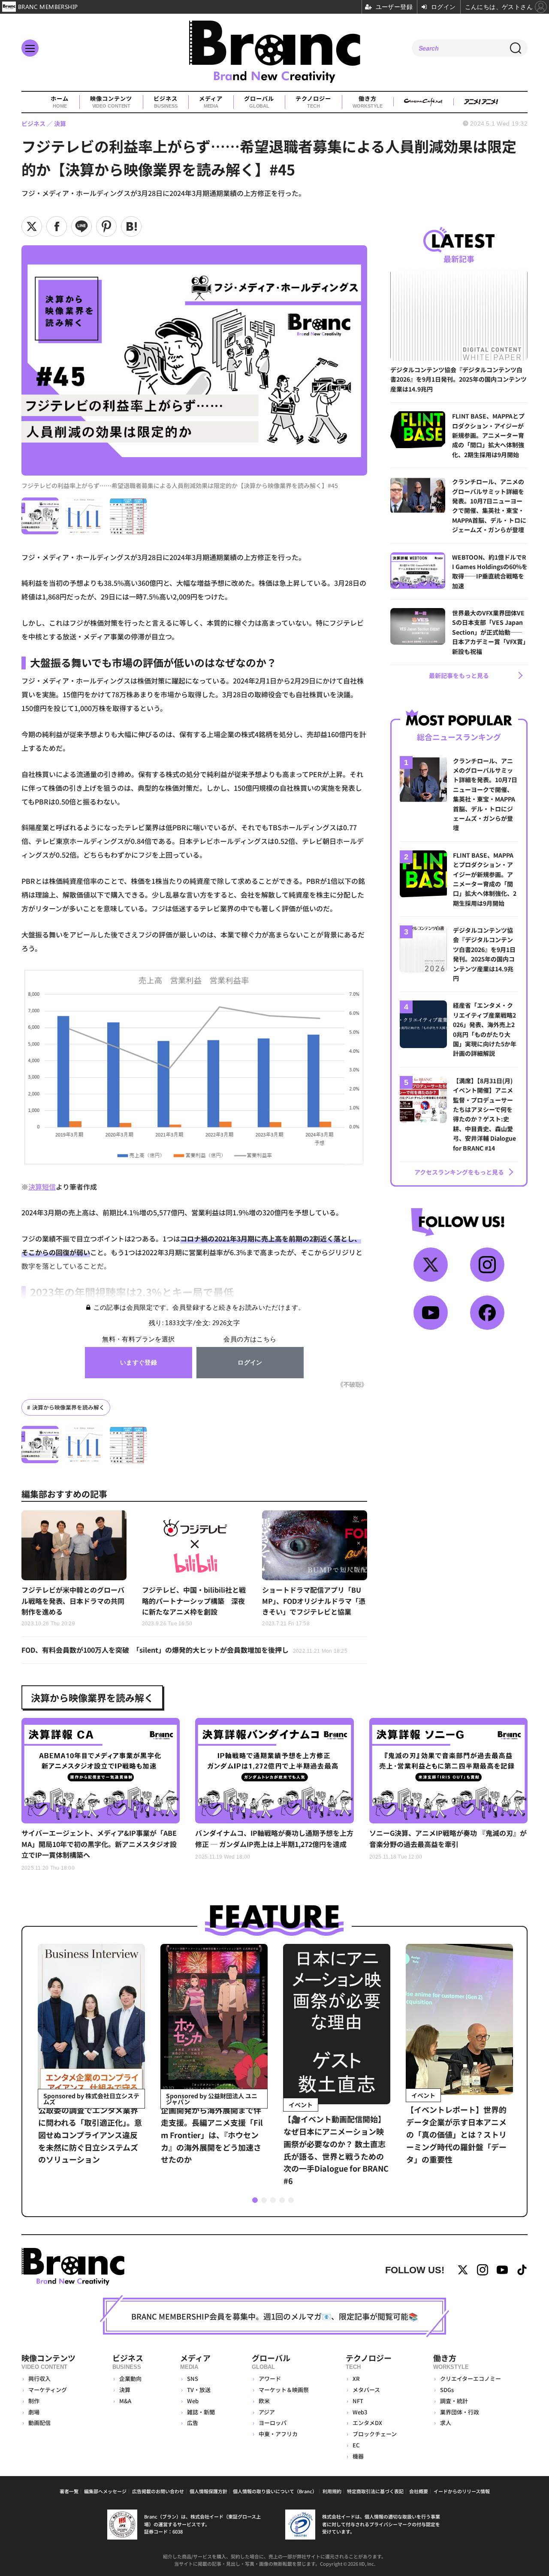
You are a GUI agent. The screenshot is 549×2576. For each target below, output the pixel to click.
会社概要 (419, 2491)
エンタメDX (367, 2423)
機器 (358, 2456)
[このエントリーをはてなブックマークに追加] (131, 226)
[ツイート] (32, 226)
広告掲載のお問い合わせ (158, 2491)
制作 (34, 2401)
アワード (270, 2379)
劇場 (34, 2412)
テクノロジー (313, 102)
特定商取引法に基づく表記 (375, 2491)
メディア (211, 102)
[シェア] (57, 226)
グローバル (259, 102)
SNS (193, 2379)
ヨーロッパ (273, 2423)
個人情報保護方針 (208, 2491)
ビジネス (166, 102)
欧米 (264, 2401)
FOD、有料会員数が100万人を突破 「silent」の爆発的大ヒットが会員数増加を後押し (184, 1650)
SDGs (447, 2390)
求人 (446, 2423)
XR (356, 2379)
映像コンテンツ (111, 102)
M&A (125, 2401)
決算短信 (42, 1187)
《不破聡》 (352, 1384)
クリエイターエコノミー (471, 2379)
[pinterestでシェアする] (106, 226)
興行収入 (39, 2379)
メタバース (366, 2390)
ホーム (60, 102)
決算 (125, 2390)
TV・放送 (199, 2390)
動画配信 (39, 2423)
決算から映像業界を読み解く (68, 1407)
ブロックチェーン (375, 2434)
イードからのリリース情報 (462, 2491)
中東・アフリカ (278, 2434)
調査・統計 (454, 2401)
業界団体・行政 (460, 2412)
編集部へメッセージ (105, 2491)
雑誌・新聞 (201, 2412)
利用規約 (332, 2491)
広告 (193, 2423)
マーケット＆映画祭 (284, 2390)
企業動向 (130, 2379)
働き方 (367, 102)
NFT (358, 2401)
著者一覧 (69, 2491)
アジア (267, 2412)
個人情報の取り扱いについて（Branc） (275, 2491)
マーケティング (48, 2390)
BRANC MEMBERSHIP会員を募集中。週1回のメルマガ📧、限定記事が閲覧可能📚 (274, 2316)
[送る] (81, 226)
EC (356, 2445)
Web (193, 2401)
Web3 (360, 2412)
